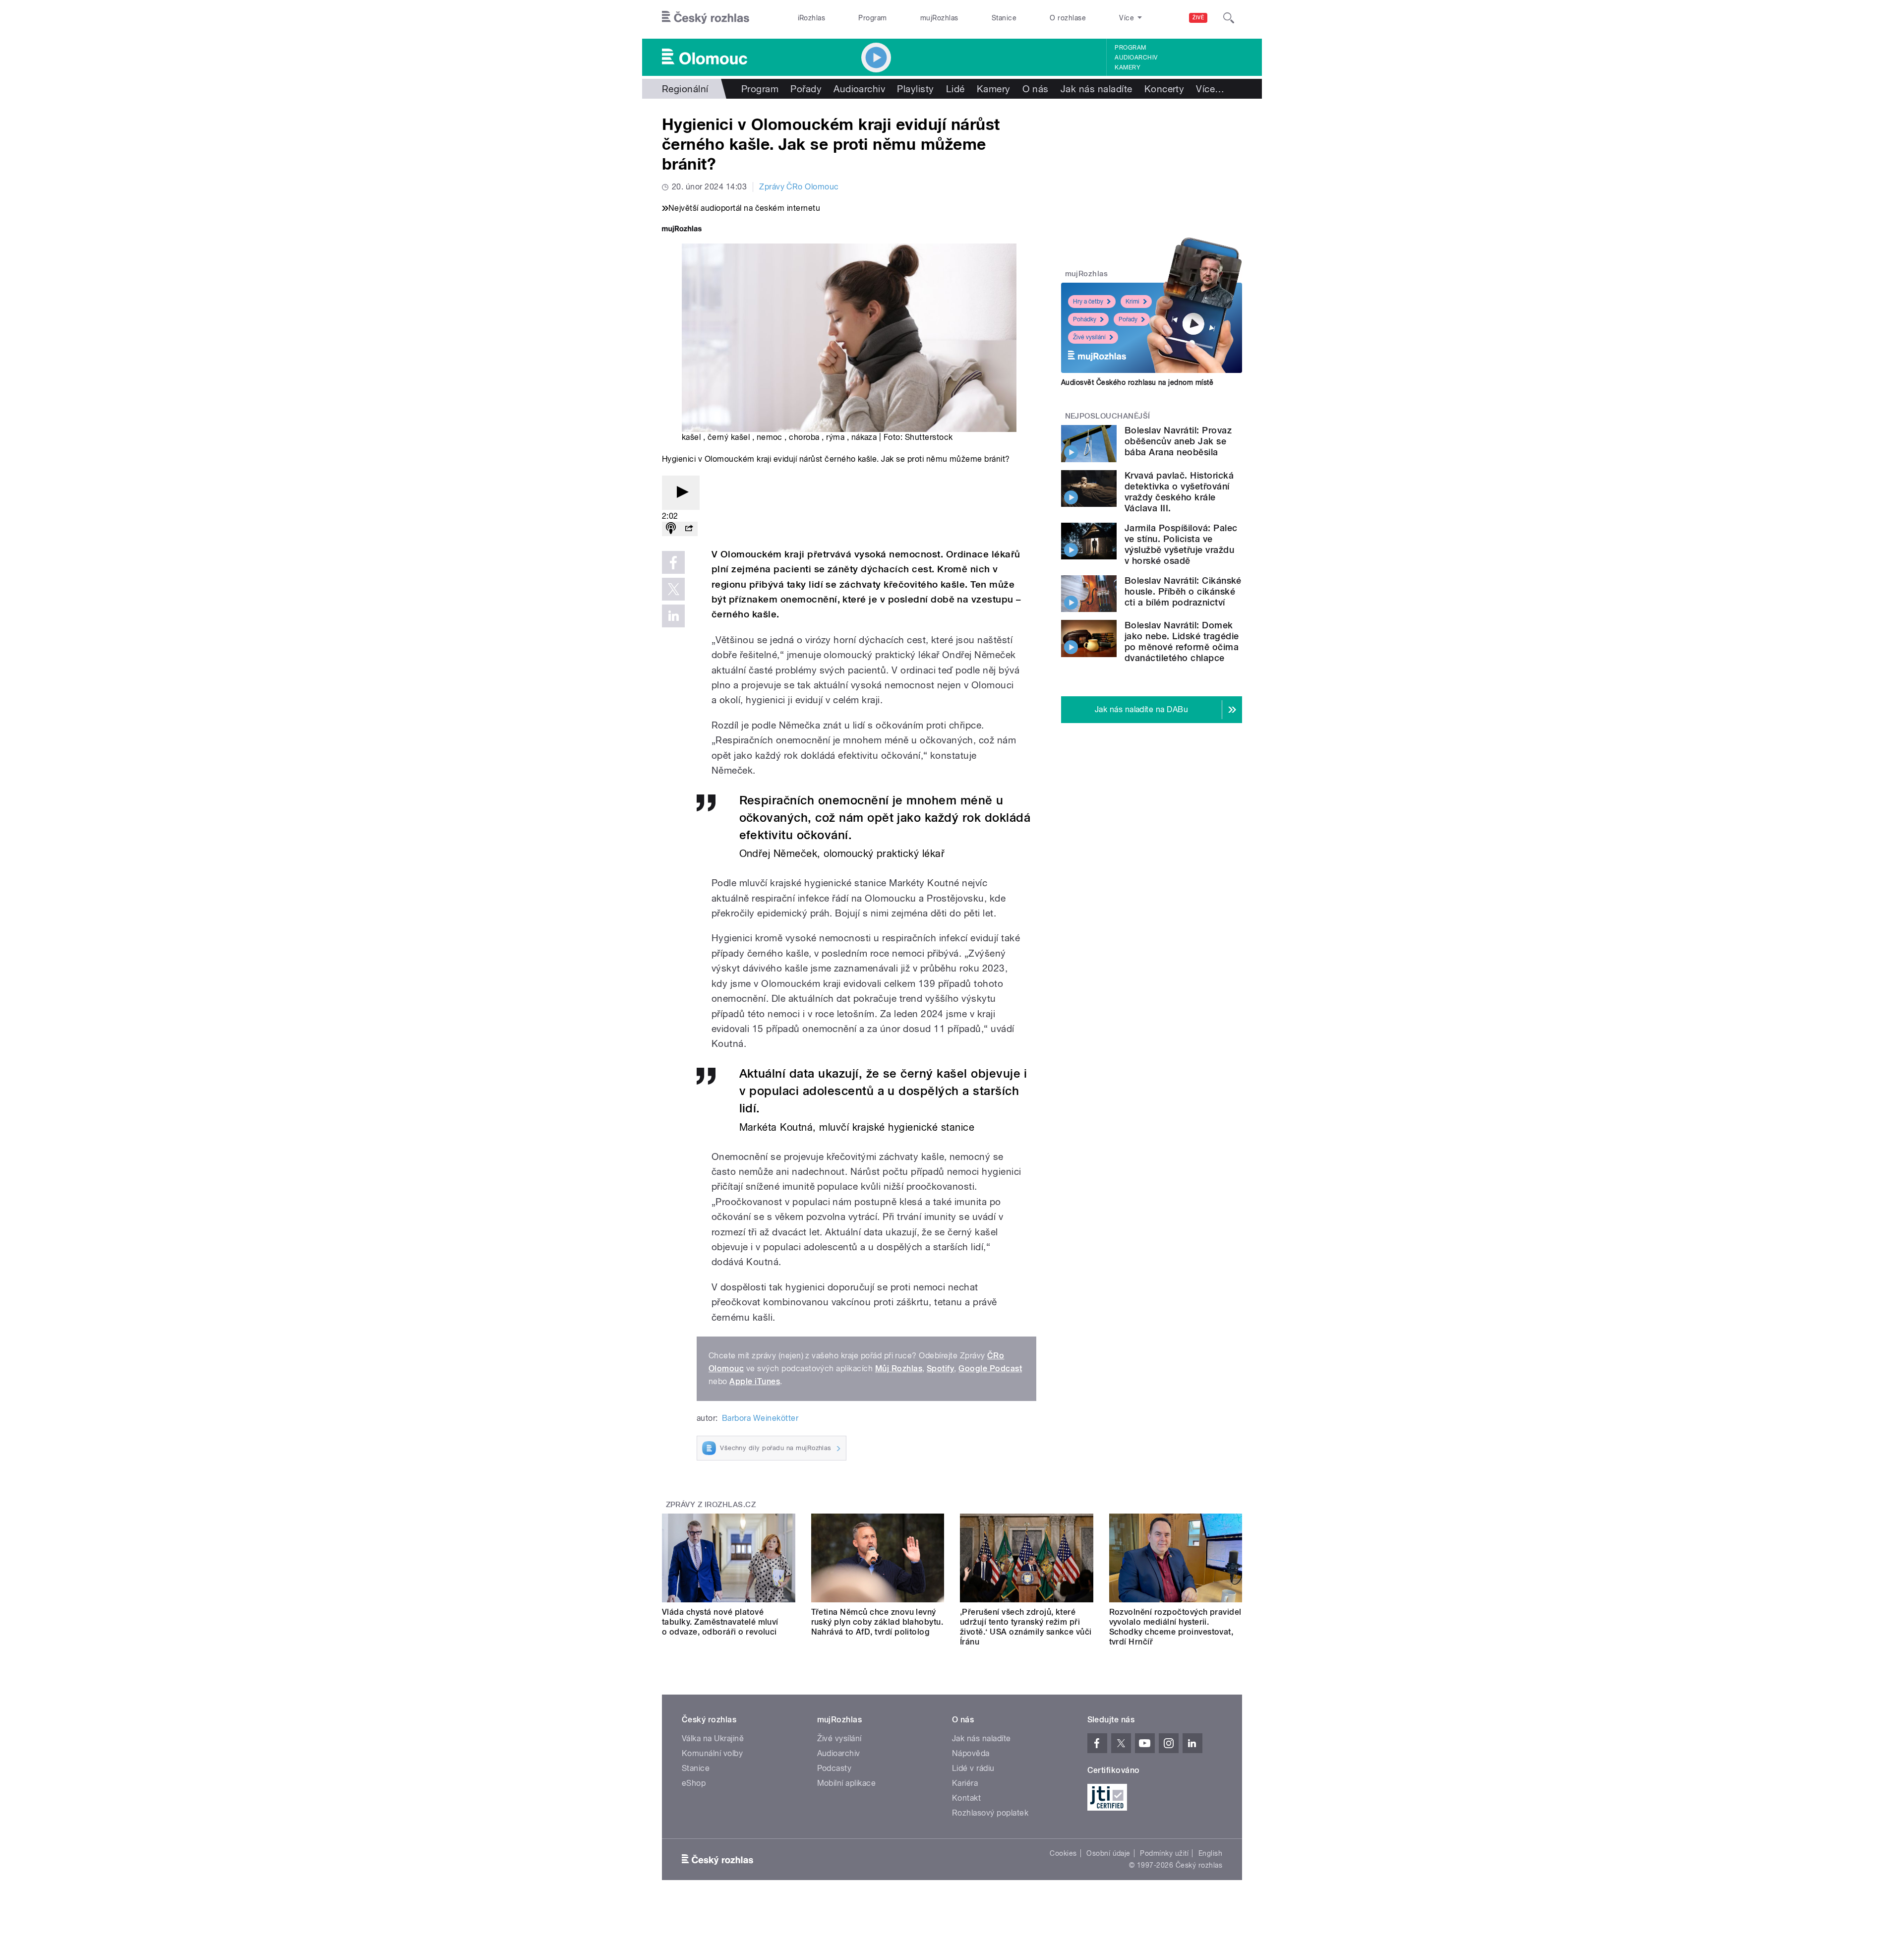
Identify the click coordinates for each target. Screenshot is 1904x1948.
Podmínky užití (1164, 1853)
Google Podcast (990, 1369)
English (1210, 1853)
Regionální (685, 89)
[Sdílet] (689, 529)
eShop (694, 1783)
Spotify (940, 1369)
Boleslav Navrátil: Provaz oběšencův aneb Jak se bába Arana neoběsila (1178, 441)
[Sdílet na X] (673, 589)
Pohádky (1085, 319)
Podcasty (834, 1768)
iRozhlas (812, 18)
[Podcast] (671, 529)
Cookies (1063, 1853)
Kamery (1128, 67)
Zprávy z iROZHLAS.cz (711, 1505)
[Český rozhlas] (706, 18)
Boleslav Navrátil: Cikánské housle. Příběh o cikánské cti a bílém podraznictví (1183, 591)
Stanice (1004, 18)
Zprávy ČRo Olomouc (799, 187)
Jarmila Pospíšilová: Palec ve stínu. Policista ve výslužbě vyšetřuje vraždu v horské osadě (1181, 544)
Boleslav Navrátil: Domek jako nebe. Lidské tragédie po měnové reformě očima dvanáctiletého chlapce (1182, 641)
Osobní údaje (1108, 1853)
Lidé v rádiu (973, 1768)
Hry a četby (1088, 302)
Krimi (1132, 302)
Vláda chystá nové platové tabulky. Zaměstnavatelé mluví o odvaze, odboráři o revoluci (720, 1622)
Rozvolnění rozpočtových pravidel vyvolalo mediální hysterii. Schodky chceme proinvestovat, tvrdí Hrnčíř (1175, 1627)
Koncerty (1164, 89)
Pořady (806, 89)
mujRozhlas (939, 18)
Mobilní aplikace (847, 1783)
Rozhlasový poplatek (990, 1813)
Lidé (955, 89)
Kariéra (965, 1783)
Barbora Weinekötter (760, 1418)
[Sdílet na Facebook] (673, 562)
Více (1210, 89)
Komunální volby (712, 1753)
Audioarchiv (1136, 58)
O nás (1036, 89)
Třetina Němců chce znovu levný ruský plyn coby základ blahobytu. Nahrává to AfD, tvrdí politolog (877, 1622)
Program (872, 18)
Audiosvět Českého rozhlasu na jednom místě (1137, 382)
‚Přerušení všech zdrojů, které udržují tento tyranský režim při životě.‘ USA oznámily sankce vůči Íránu (1026, 1627)
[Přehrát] (681, 493)
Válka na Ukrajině (713, 1738)
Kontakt (966, 1798)
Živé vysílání (1089, 337)
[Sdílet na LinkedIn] (673, 616)
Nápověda (971, 1753)
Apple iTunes (755, 1381)
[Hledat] (1229, 18)
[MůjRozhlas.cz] (682, 230)
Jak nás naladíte (1097, 89)
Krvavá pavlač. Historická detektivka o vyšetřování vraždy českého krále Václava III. (1179, 492)
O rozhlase (1068, 18)
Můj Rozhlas (899, 1369)
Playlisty (915, 89)
